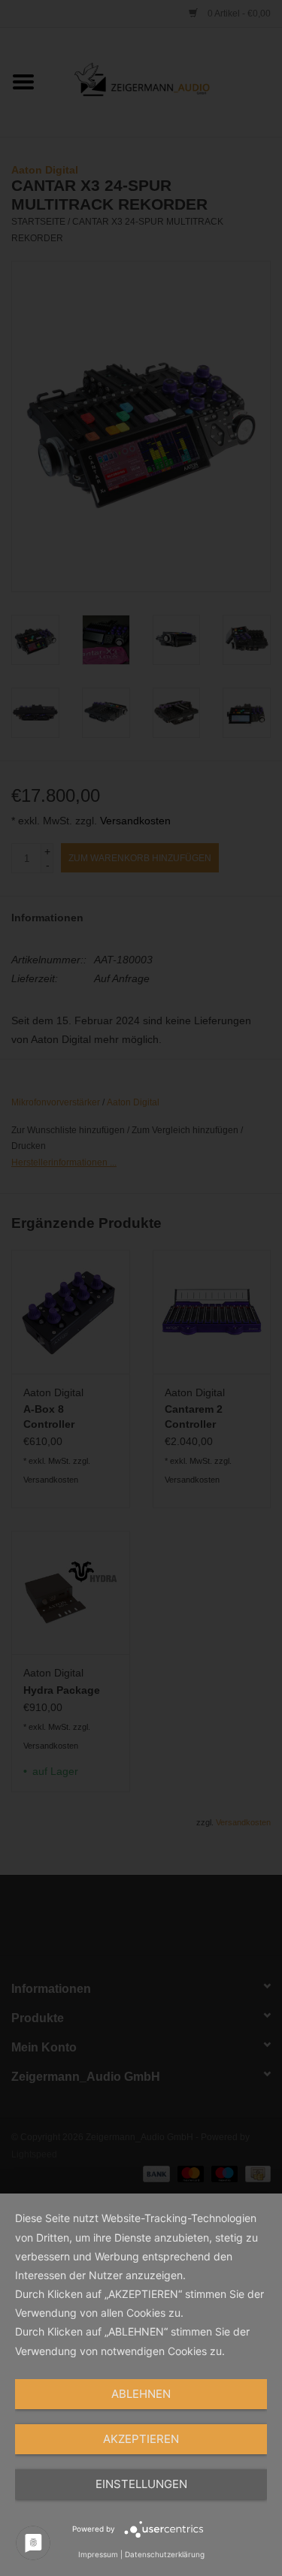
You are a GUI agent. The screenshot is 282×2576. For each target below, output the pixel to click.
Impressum (98, 2554)
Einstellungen (141, 2484)
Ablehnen (141, 2394)
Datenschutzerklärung (165, 2554)
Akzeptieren (141, 2439)
